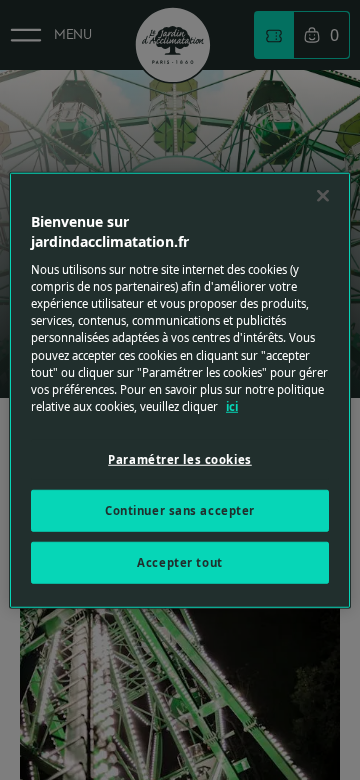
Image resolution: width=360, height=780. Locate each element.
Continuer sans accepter (180, 509)
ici (232, 405)
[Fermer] (323, 196)
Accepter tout (179, 561)
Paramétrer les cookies (180, 458)
